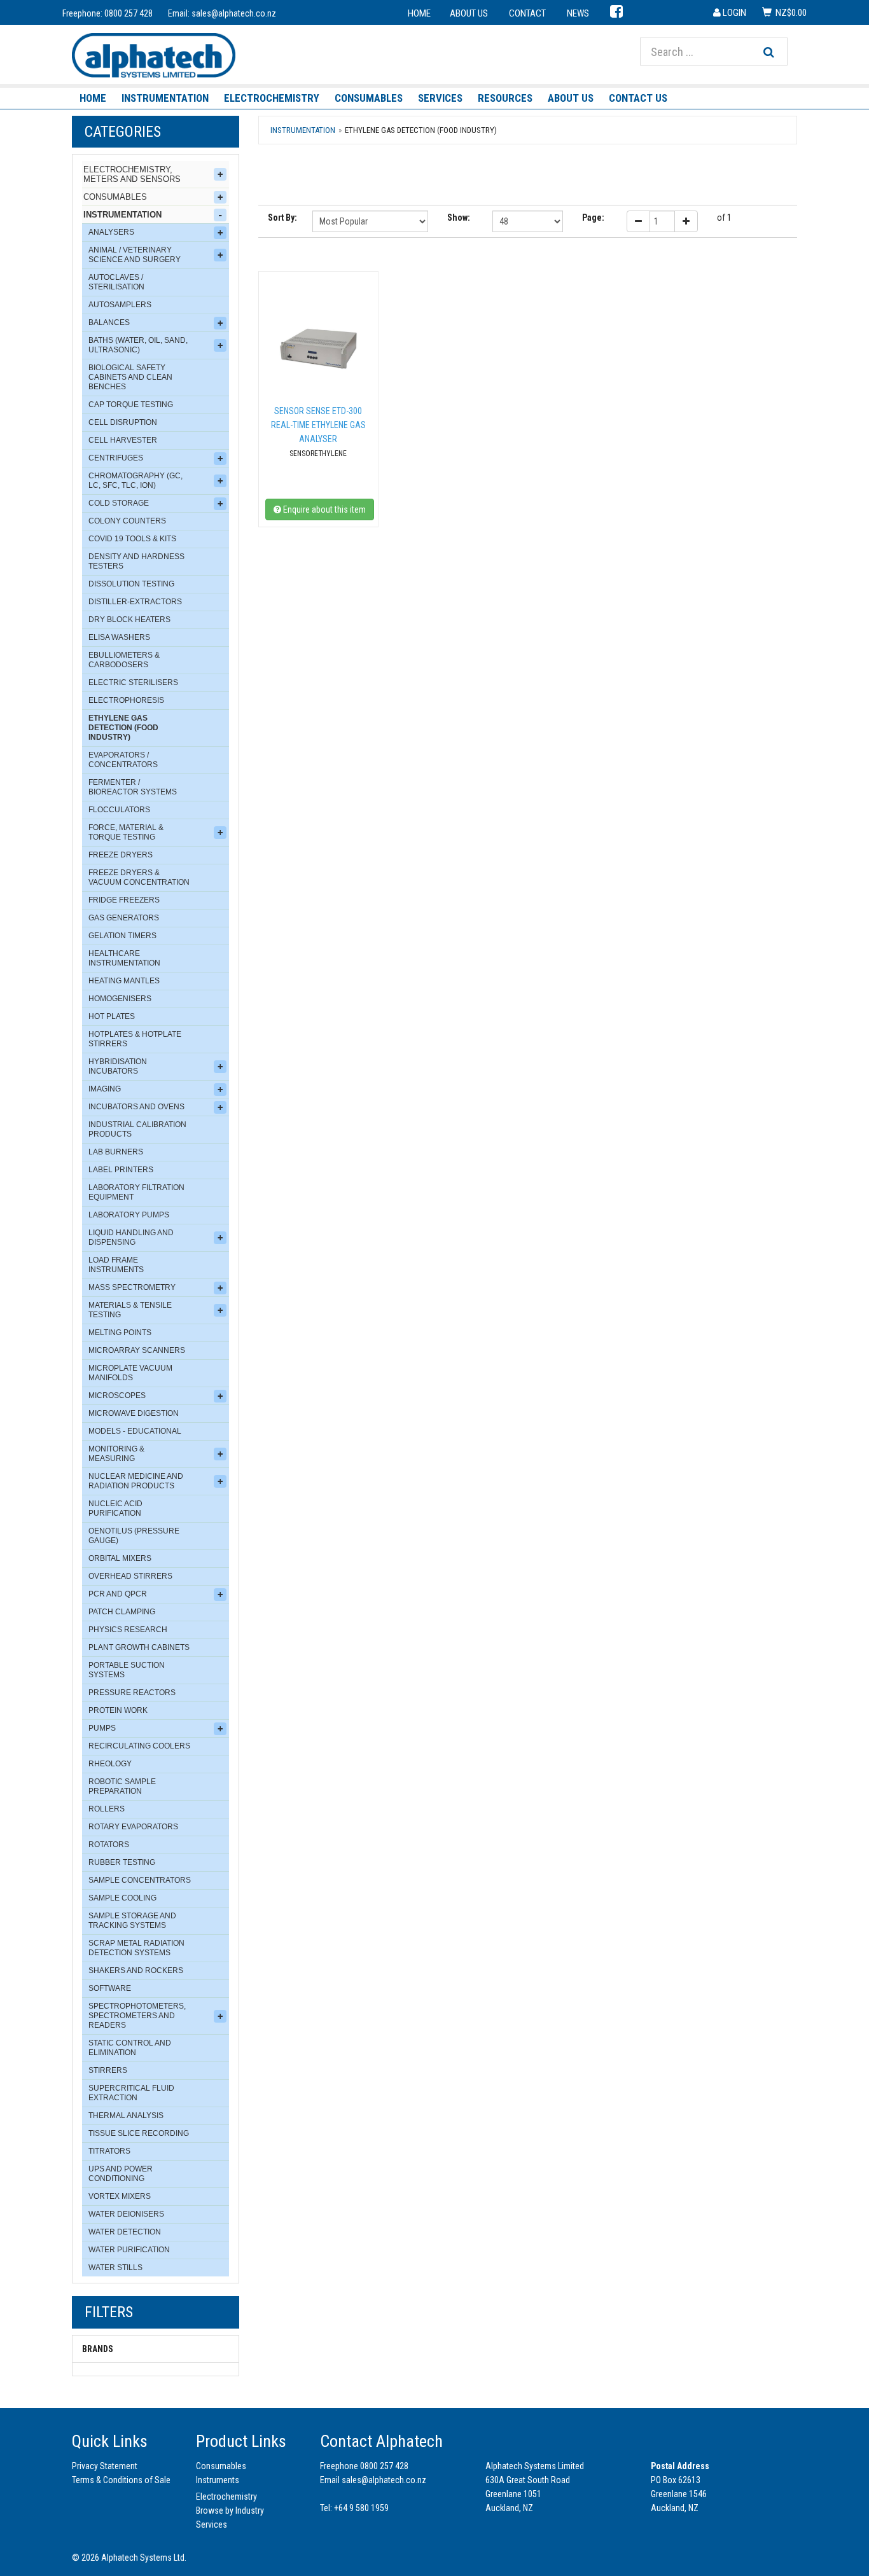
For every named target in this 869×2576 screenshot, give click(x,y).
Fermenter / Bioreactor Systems (133, 787)
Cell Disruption (123, 422)
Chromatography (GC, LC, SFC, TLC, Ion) (136, 481)
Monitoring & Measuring (116, 1454)
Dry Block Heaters (129, 620)
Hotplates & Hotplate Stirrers (135, 1039)
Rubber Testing (122, 1862)
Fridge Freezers (124, 900)
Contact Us (638, 98)
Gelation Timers (122, 936)
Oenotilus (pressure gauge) (134, 1536)
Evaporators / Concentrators (123, 760)
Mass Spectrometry (132, 1287)
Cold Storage (119, 503)
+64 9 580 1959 (361, 2508)
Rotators (109, 1845)
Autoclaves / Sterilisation (116, 282)
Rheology (110, 1764)
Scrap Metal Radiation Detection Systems (136, 1948)
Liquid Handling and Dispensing (131, 1237)
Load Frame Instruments (116, 1265)
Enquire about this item (323, 509)
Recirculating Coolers (139, 1746)
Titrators (109, 2151)
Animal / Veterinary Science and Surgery (135, 255)
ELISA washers (119, 637)
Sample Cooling (122, 1898)
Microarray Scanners (137, 1350)
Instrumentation (165, 98)
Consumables (369, 98)
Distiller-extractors (135, 602)
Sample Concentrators (140, 1880)
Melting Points (120, 1333)
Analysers (111, 232)
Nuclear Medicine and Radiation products (136, 1481)
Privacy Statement (105, 2466)
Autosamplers (120, 305)
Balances (109, 322)
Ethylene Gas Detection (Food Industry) (123, 728)
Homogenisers (120, 999)
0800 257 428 (129, 13)
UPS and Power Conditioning (121, 2174)
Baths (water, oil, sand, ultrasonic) (138, 345)
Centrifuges (116, 458)
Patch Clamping (122, 1612)
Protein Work (118, 1710)
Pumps (102, 1728)
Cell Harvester (123, 440)
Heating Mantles (124, 981)
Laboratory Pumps (129, 1215)
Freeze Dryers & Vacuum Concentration (139, 877)
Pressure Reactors (132, 1693)
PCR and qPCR (118, 1594)
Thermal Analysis (126, 2116)
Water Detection (125, 2232)
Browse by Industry (230, 2510)
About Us (571, 98)
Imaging (105, 1089)
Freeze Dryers (121, 855)
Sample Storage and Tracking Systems (132, 1921)
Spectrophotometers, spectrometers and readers (137, 2016)
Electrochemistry (272, 98)
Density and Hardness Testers (136, 561)
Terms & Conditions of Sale (121, 2480)
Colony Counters (127, 521)
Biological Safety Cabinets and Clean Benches (130, 377)
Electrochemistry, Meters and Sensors (132, 174)
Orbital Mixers (120, 1558)
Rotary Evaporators (133, 1827)
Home (93, 98)
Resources (505, 98)
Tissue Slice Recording (139, 2133)
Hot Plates (112, 1016)
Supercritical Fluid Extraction (131, 2093)
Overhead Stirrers (130, 1576)
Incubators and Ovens (136, 1107)
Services (440, 98)
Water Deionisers (126, 2214)
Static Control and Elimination (130, 2048)
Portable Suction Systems (127, 1670)
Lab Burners (116, 1152)
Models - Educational (135, 1431)
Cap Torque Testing (131, 405)
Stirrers (108, 2070)
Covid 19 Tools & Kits (132, 539)
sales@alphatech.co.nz (234, 13)
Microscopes (117, 1395)
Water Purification (129, 2250)
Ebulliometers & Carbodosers (124, 660)
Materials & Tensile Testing (130, 1310)
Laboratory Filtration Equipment (136, 1192)
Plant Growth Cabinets (139, 1647)
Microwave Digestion (134, 1413)
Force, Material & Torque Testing (126, 832)
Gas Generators (124, 918)
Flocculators (119, 810)
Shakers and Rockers (136, 1970)
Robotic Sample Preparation (122, 1786)
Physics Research (128, 1630)
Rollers (107, 1809)
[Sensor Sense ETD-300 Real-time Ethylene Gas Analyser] (318, 349)
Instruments (218, 2480)
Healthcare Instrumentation (124, 958)
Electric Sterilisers (133, 682)
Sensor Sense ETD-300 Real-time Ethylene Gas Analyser (318, 425)
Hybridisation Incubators (118, 1066)
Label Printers (121, 1170)
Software (110, 1988)
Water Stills (115, 2268)
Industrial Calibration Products (137, 1129)
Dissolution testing (131, 584)
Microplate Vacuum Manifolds (130, 1373)
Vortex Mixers (120, 2196)
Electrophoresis (126, 700)
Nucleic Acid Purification (115, 1508)
